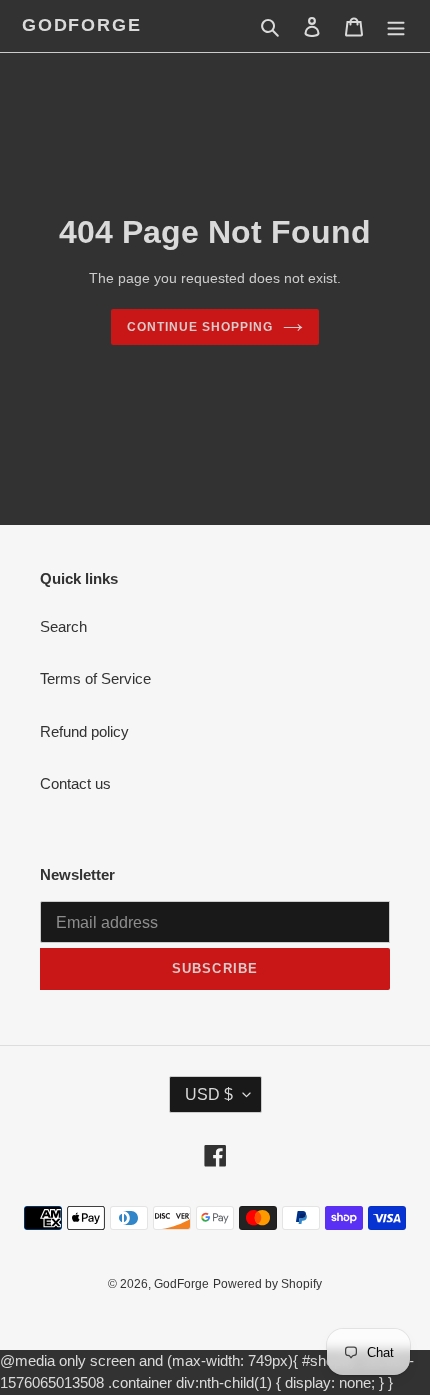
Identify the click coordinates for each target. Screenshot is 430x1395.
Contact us (75, 783)
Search (63, 626)
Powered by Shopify (267, 1284)
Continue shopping (200, 327)
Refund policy (84, 731)
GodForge (81, 25)
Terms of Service (95, 678)
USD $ (209, 1094)
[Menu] (396, 26)
